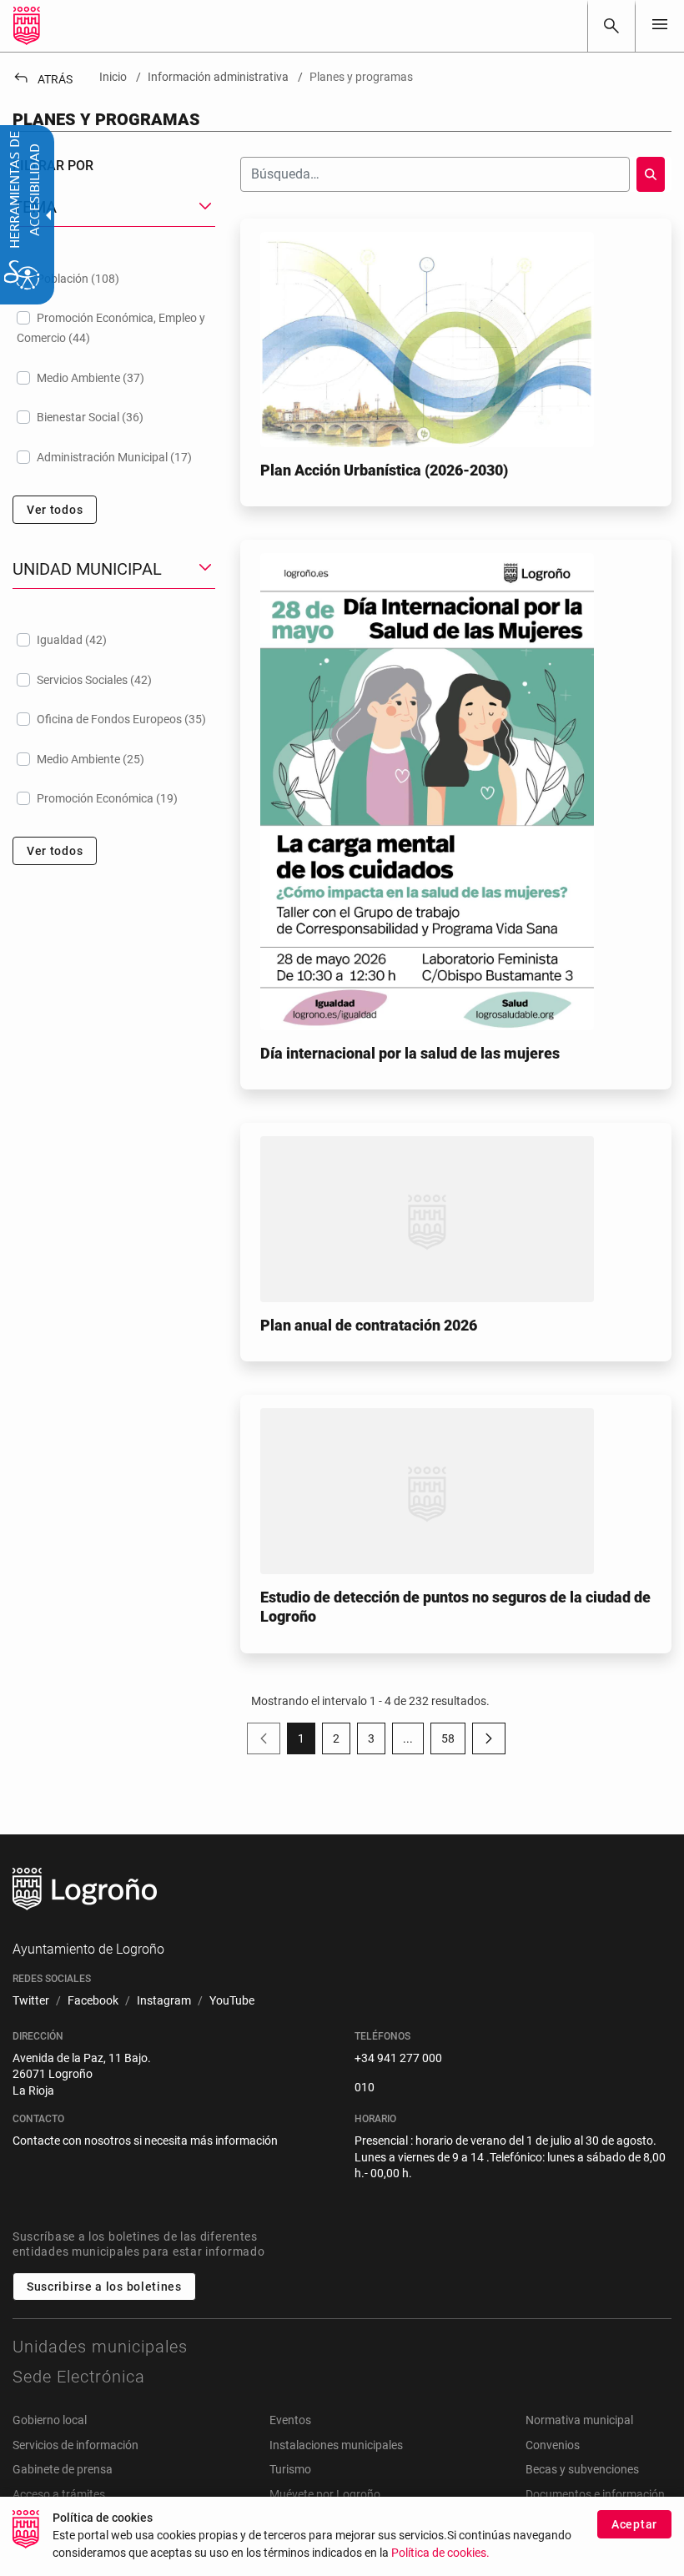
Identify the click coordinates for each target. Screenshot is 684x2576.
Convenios (553, 2445)
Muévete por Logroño (325, 2494)
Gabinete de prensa (63, 2469)
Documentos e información (595, 2494)
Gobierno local (50, 2420)
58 (453, 1742)
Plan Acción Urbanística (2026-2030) (384, 470)
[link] (611, 26)
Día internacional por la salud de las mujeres (410, 1053)
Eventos (290, 2420)
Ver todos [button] (55, 510)
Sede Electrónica (79, 2377)
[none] (660, 25)
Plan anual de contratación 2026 (369, 1325)
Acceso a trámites (59, 2494)
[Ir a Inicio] (27, 26)
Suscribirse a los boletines (104, 2287)
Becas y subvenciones (582, 2469)
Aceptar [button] (634, 2524)
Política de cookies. (440, 2553)
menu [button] (660, 24)
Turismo (290, 2469)
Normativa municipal (579, 2420)
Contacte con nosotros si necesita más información (145, 2141)
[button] (408, 1738)
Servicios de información (75, 2445)
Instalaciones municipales (336, 2445)
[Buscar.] (651, 174)
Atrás (43, 79)
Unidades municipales (100, 2347)
